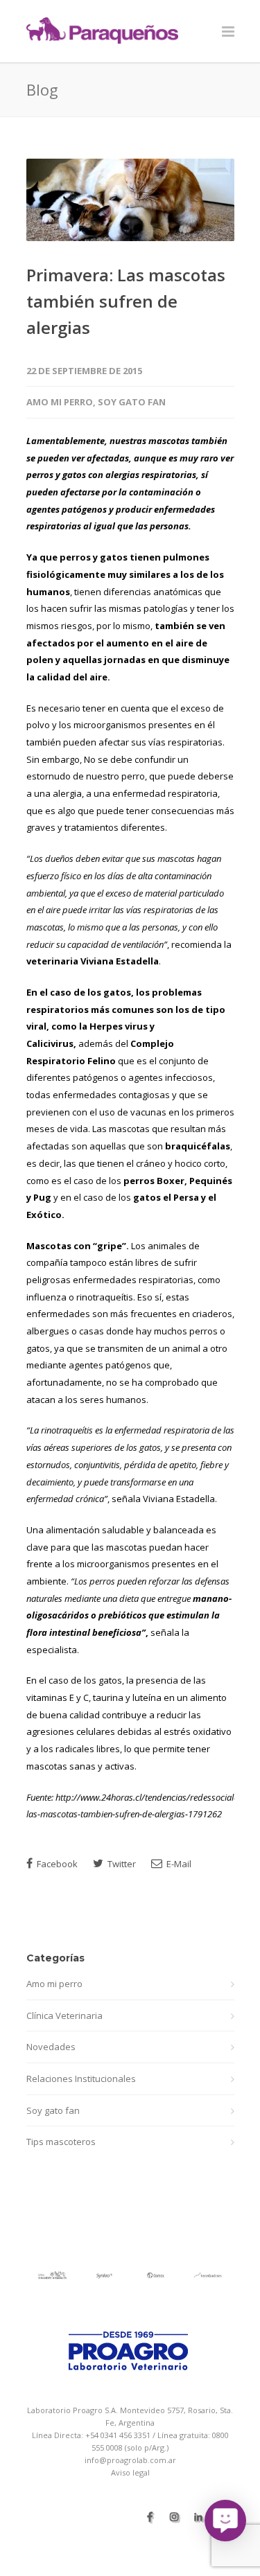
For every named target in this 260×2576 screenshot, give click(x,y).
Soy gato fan (132, 402)
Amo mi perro (60, 402)
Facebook (56, 1864)
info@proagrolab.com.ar (130, 2460)
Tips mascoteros (61, 2142)
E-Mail (178, 1864)
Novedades (51, 2047)
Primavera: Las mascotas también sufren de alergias (126, 301)
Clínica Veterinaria (64, 2015)
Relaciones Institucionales (81, 2079)
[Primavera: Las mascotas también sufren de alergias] (130, 200)
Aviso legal (130, 2472)
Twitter (121, 1864)
